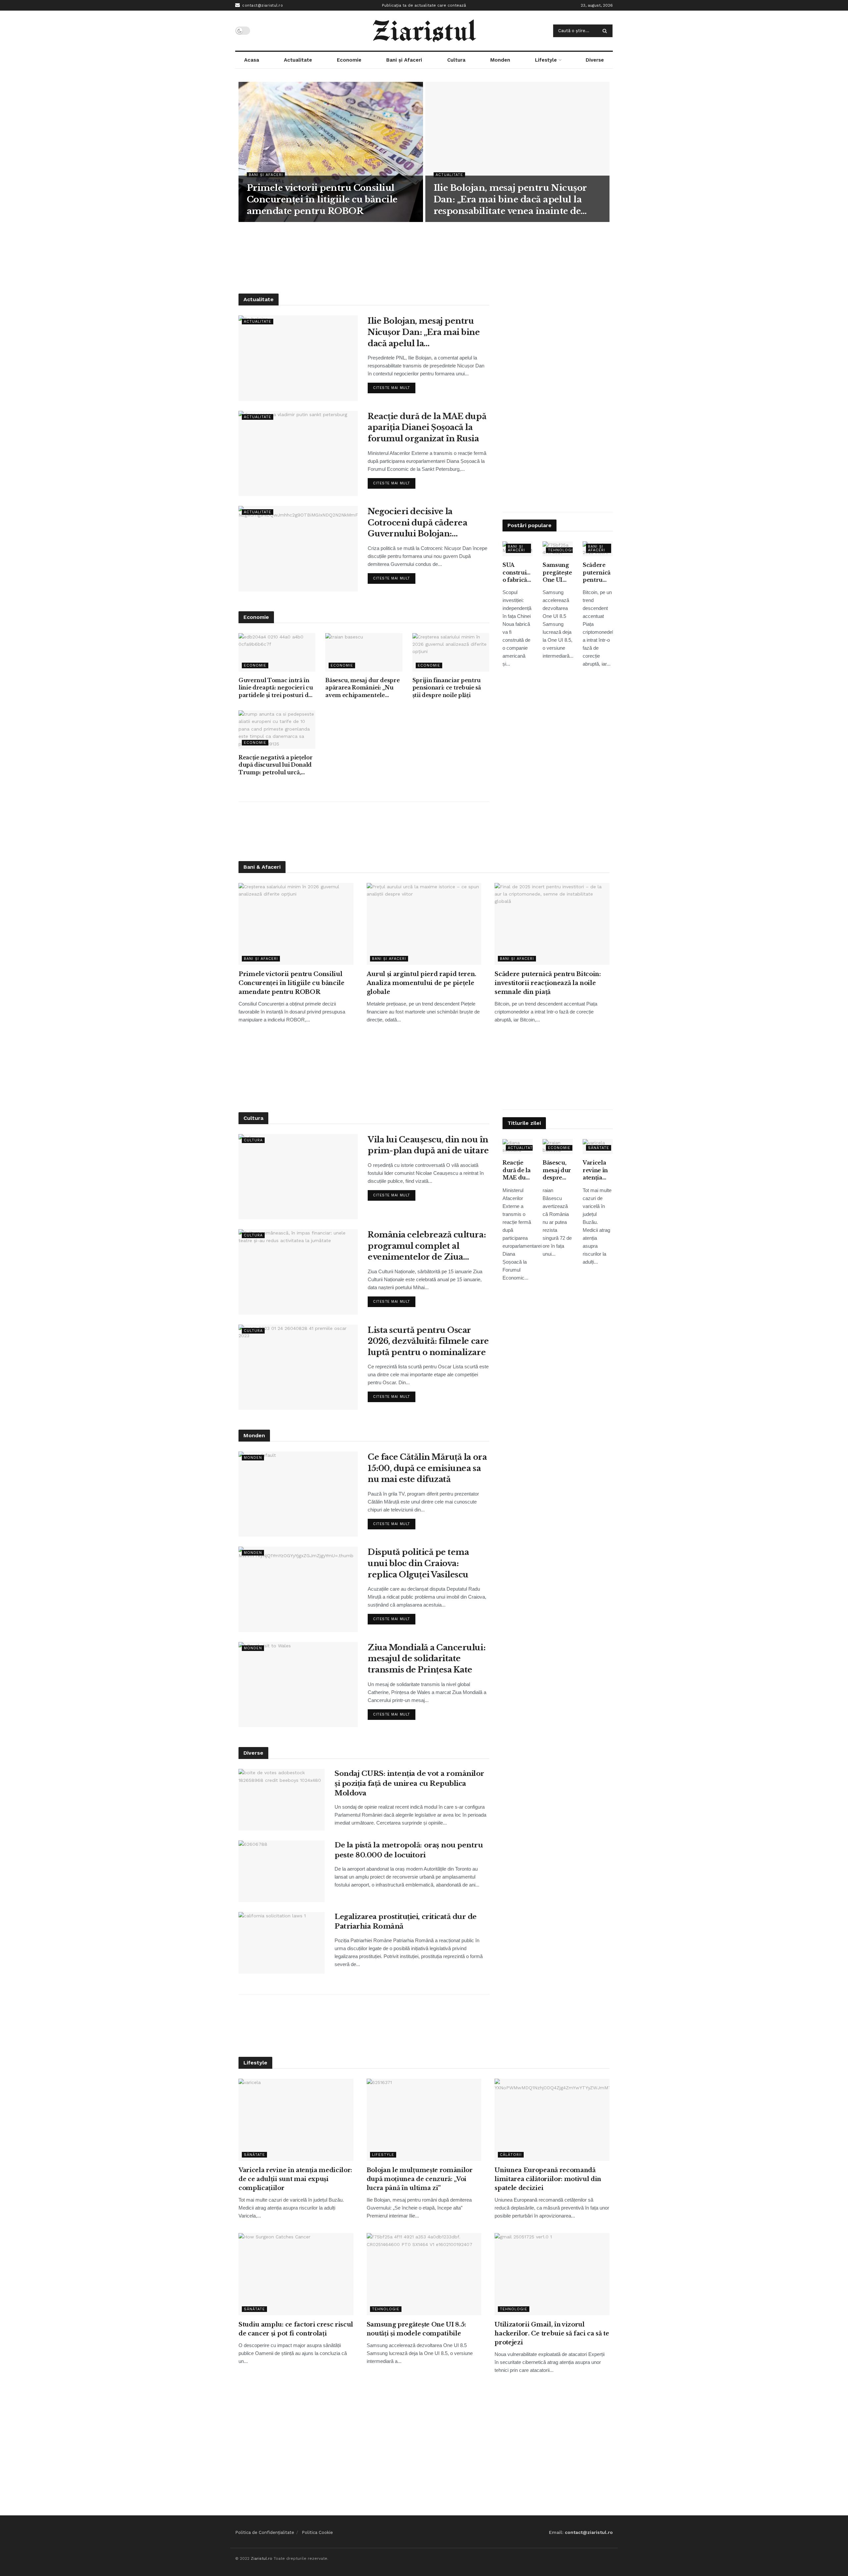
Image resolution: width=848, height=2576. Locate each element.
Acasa (252, 60)
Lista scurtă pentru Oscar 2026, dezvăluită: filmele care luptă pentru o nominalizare (428, 1341)
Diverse (595, 60)
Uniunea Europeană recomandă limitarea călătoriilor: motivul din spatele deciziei (548, 2179)
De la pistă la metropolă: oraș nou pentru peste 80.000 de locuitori (409, 1850)
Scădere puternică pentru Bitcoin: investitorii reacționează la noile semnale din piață (598, 573)
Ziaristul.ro (262, 2558)
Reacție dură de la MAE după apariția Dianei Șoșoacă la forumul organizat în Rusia (427, 427)
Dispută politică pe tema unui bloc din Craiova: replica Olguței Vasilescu (418, 1563)
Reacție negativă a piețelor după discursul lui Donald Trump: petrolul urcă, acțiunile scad (275, 765)
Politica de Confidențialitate (265, 2532)
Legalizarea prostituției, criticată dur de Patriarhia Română (406, 1921)
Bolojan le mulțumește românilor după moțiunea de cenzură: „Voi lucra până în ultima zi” (420, 2179)
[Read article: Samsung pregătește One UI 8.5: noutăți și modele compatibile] (424, 2274)
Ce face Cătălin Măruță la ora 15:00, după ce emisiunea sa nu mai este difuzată (427, 1468)
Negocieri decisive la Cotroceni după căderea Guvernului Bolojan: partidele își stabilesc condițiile (417, 523)
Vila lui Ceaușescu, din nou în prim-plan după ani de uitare (428, 1145)
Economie (349, 60)
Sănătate (599, 1148)
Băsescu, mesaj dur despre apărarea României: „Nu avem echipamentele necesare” (362, 688)
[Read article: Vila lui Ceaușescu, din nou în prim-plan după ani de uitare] (298, 1177)
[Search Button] (606, 31)
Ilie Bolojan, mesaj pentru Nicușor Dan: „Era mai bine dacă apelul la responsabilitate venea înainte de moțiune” (510, 200)
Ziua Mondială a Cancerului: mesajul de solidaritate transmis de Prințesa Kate (426, 1659)
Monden (500, 60)
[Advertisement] (424, 257)
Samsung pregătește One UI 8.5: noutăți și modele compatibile (558, 573)
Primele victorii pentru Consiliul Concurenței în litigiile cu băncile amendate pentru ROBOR (322, 199)
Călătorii (511, 2155)
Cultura (456, 60)
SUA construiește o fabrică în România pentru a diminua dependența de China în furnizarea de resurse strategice (518, 573)
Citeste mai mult (394, 386)
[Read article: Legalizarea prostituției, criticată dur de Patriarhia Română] (282, 1943)
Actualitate (298, 60)
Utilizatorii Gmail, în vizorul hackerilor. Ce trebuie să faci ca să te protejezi (552, 2333)
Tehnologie (562, 550)
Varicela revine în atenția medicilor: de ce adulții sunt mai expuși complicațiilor (598, 1170)
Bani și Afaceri (404, 60)
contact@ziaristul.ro (262, 5)
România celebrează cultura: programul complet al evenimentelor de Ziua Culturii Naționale (427, 1246)
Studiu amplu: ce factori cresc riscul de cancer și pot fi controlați (296, 2329)
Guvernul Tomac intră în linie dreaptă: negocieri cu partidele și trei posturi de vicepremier (276, 688)
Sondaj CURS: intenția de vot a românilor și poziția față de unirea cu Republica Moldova (409, 1783)
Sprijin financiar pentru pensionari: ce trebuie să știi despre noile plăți (447, 688)
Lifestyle (546, 60)
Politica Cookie (317, 2532)
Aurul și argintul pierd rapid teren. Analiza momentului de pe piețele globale (422, 983)
